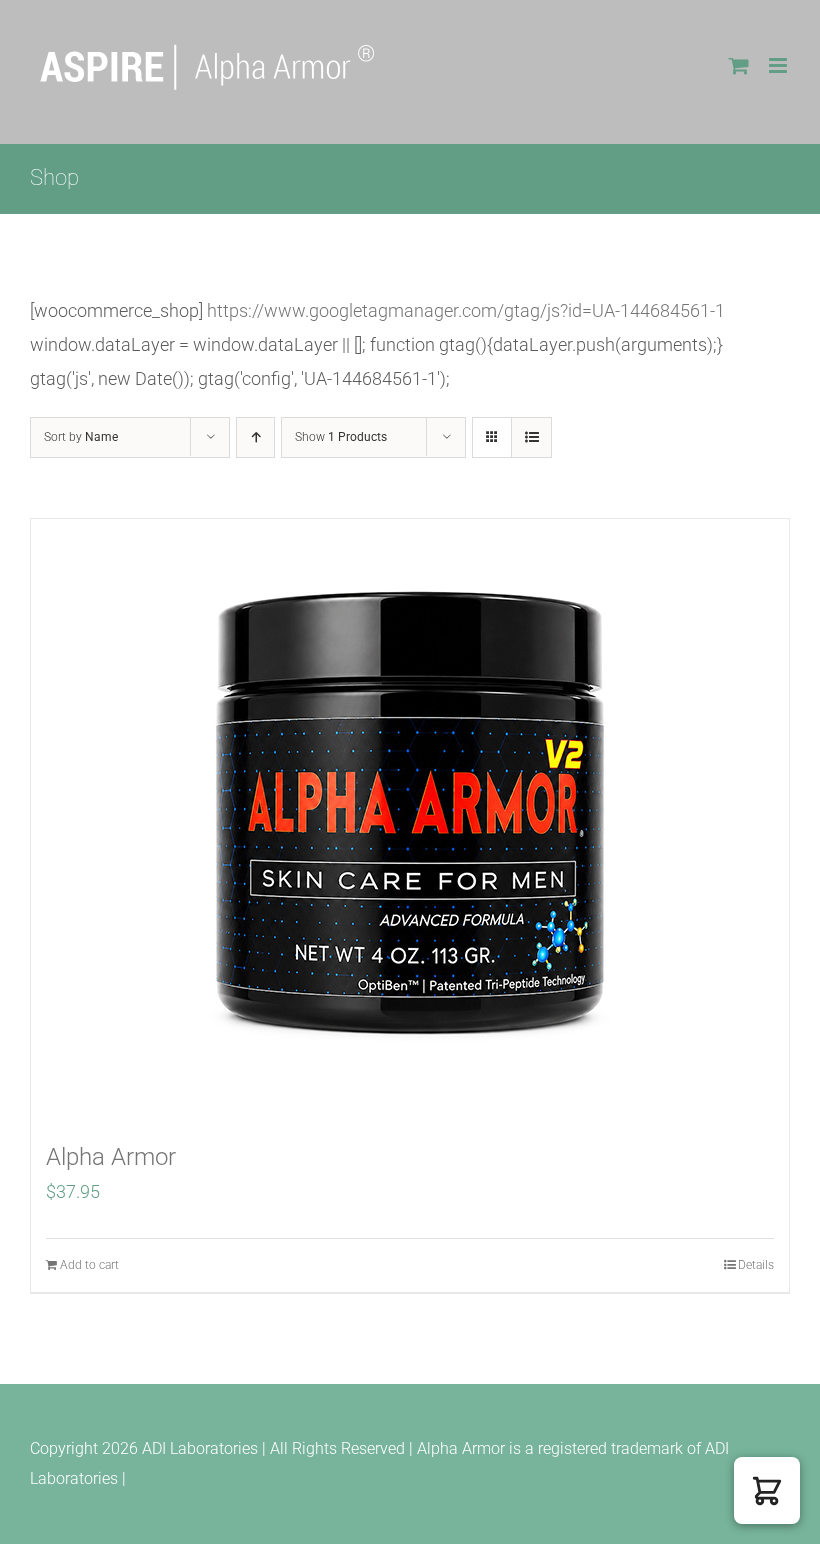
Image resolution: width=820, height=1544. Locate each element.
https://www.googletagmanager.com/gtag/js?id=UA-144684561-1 (466, 310)
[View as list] (531, 437)
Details (756, 1265)
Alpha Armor (111, 1157)
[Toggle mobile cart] (739, 65)
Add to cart (89, 1265)
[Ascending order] (255, 437)
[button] (767, 1490)
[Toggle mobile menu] (779, 65)
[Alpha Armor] (410, 819)
